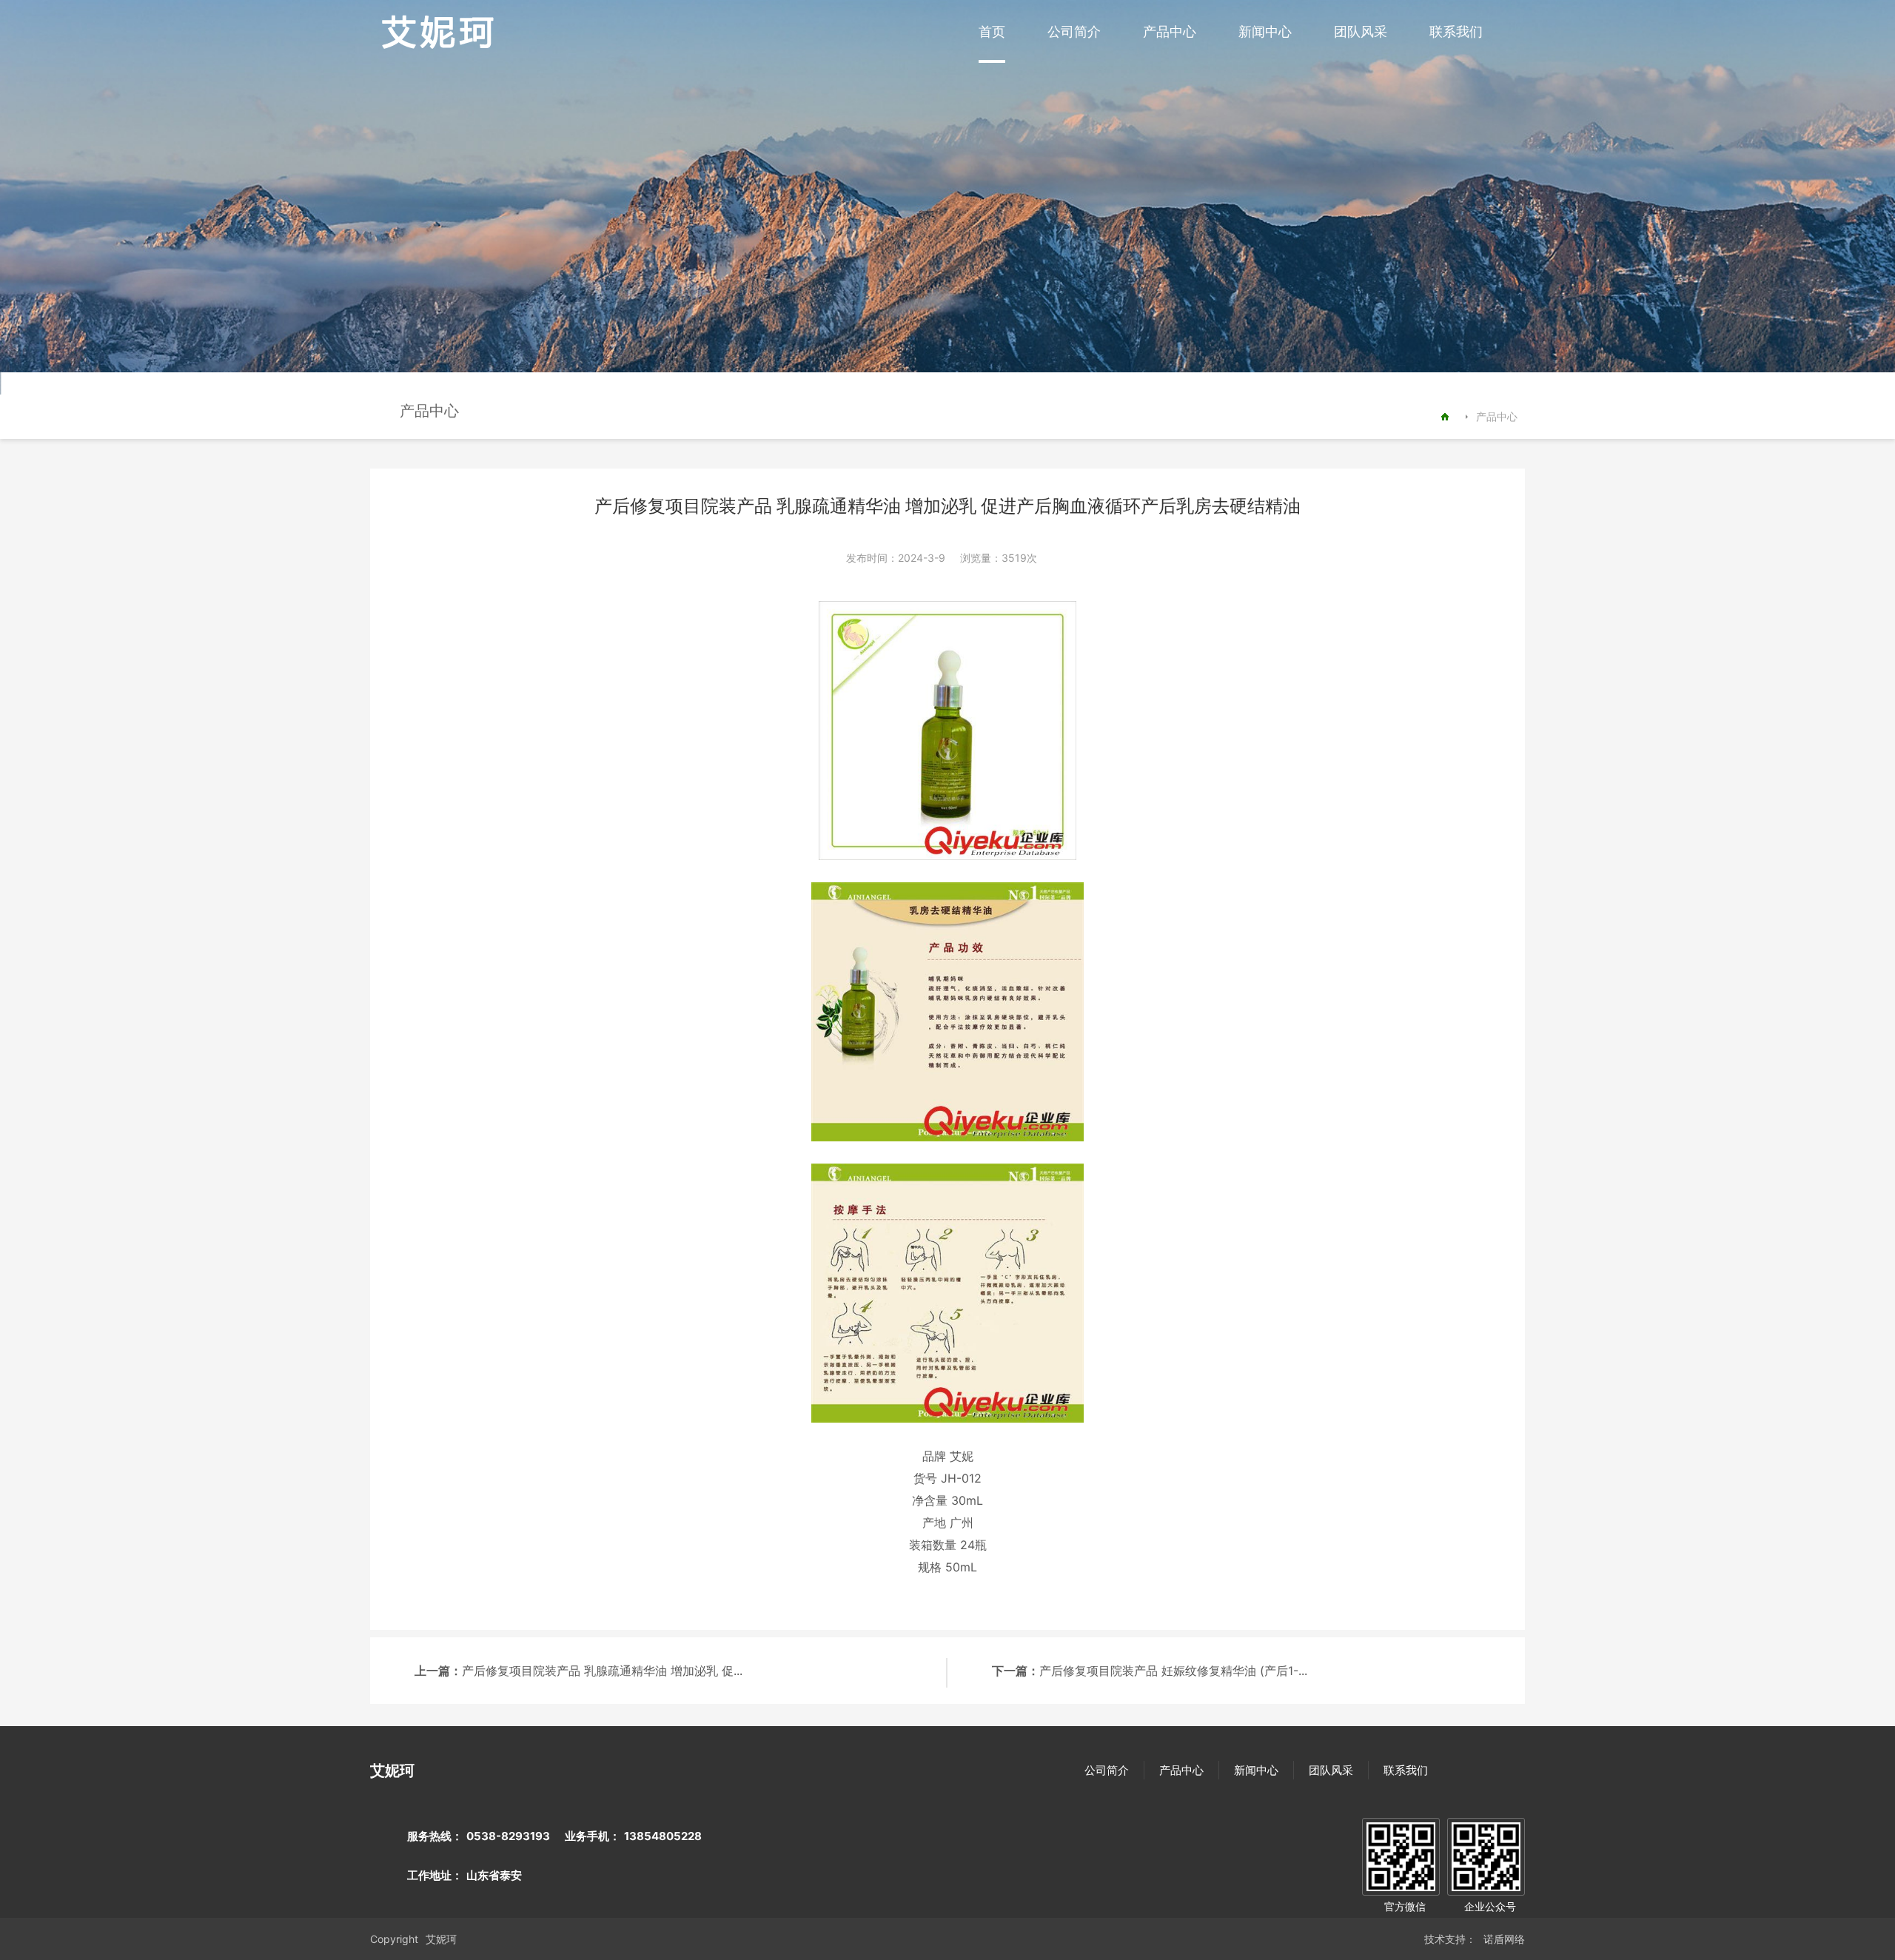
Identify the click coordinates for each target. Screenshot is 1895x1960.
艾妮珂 (441, 1939)
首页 (992, 31)
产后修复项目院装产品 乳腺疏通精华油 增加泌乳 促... (602, 1671)
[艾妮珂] (438, 46)
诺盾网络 (1504, 1939)
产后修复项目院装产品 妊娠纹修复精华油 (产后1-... (1173, 1671)
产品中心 (1170, 31)
